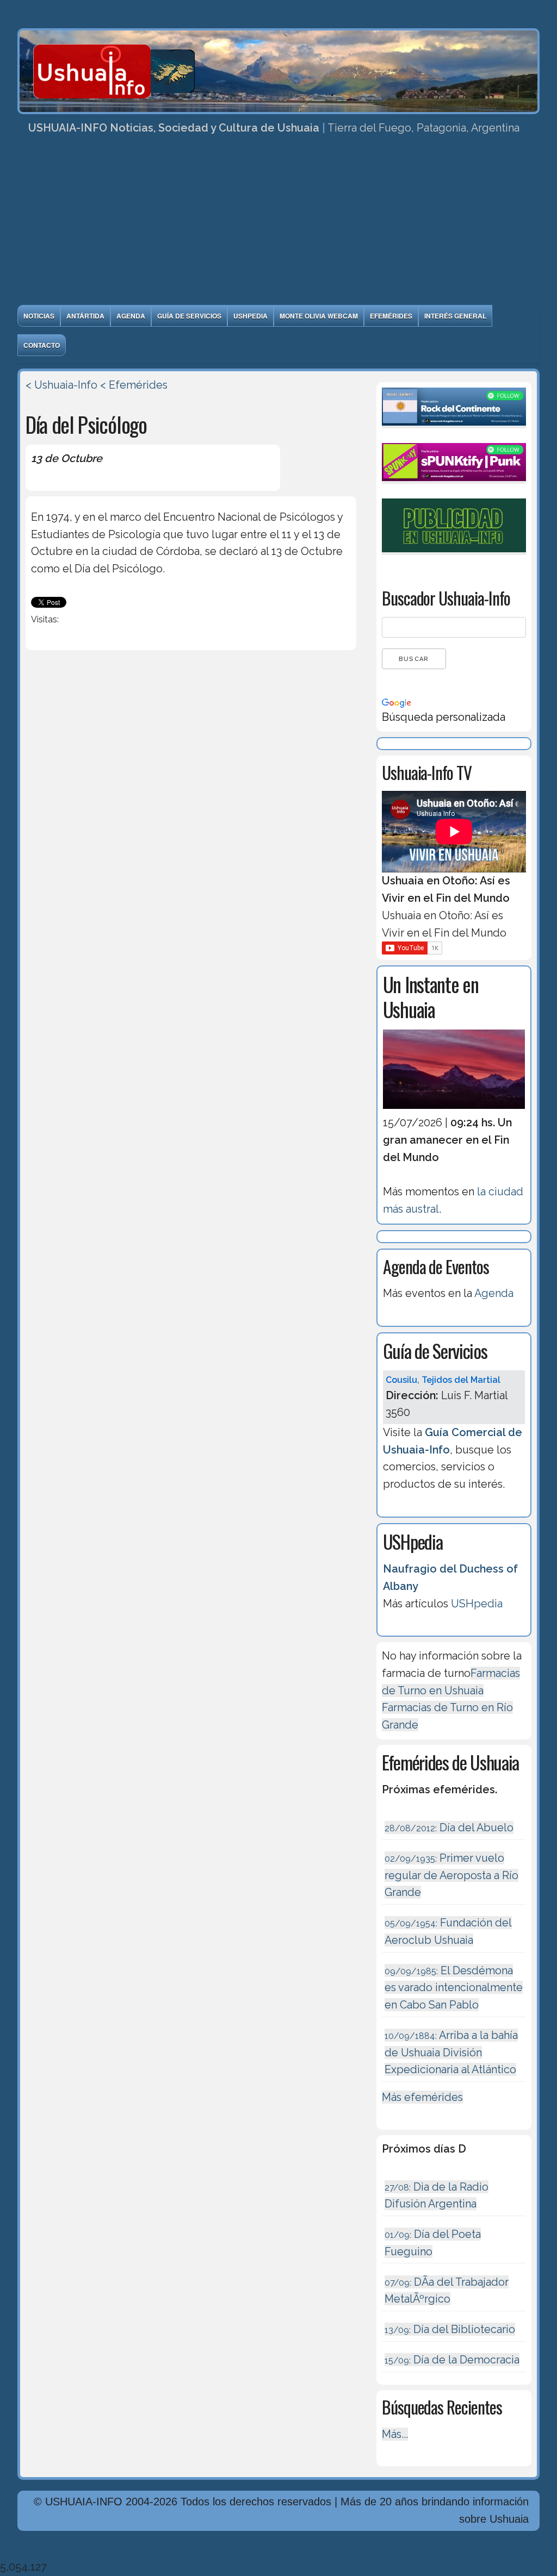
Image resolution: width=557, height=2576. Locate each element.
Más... (395, 2434)
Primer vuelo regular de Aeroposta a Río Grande (451, 1875)
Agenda (131, 316)
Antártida (85, 316)
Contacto (42, 345)
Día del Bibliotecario (450, 2329)
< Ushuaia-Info (61, 385)
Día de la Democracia (452, 2360)
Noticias (39, 316)
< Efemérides (134, 385)
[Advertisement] (278, 223)
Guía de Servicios (189, 316)
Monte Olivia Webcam (319, 316)
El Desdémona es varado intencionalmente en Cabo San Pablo (454, 1988)
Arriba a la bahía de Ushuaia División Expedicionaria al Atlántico (451, 2052)
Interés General (455, 316)
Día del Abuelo (449, 1827)
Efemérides (391, 316)
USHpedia (250, 316)
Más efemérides (422, 2097)
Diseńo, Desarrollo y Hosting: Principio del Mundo (141, 2550)
